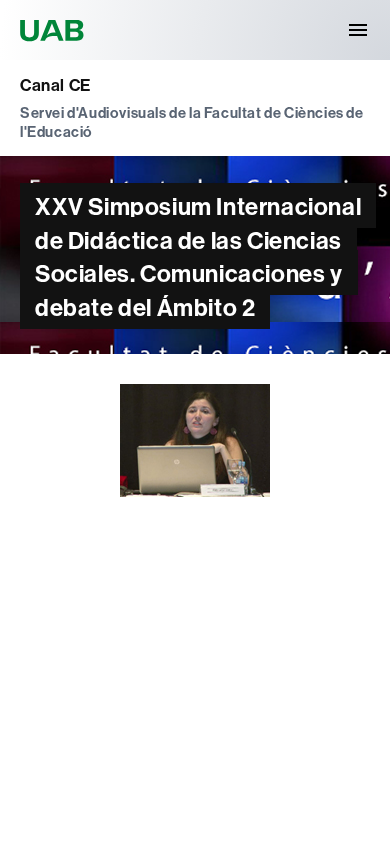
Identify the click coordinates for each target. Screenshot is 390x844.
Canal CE (55, 85)
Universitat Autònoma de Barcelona (55, 30)
